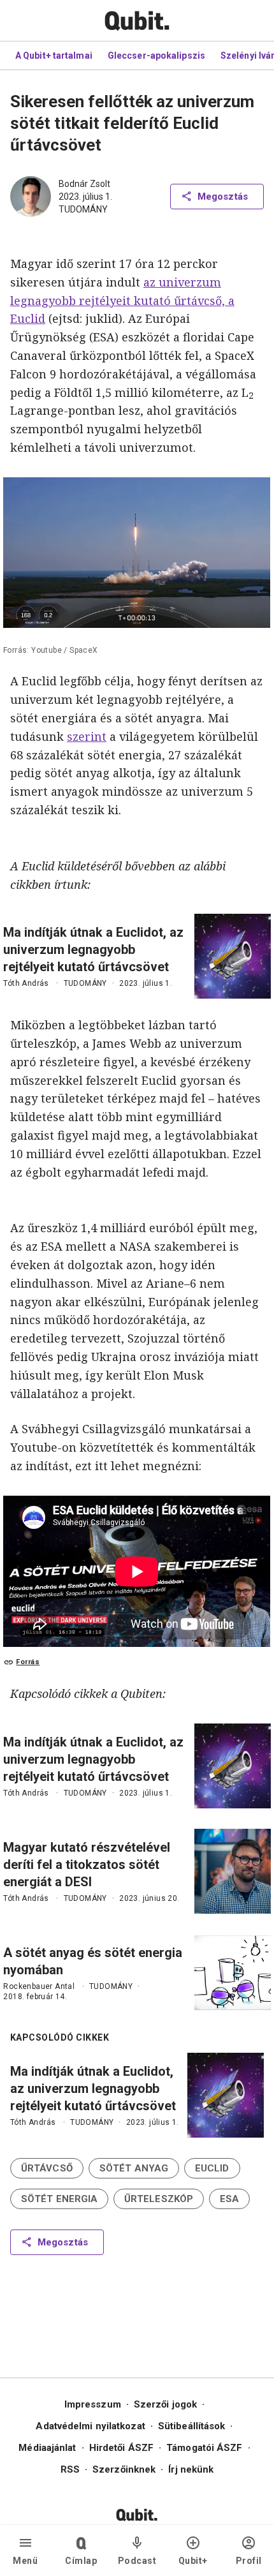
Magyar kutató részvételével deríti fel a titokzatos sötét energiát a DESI (87, 1865)
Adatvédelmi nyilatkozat (90, 2426)
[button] (47, 2168)
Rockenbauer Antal (39, 1986)
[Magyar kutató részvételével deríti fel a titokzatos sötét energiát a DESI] (233, 1871)
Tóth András (26, 983)
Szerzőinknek (124, 2469)
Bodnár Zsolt (84, 184)
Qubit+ (193, 2561)
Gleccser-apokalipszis (156, 56)
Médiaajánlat (47, 2448)
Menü (25, 2561)
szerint (87, 736)
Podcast (137, 2561)
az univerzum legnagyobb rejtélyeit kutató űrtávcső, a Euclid (122, 301)
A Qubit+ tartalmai (54, 56)
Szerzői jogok (165, 2404)
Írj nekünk (191, 2469)
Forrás (28, 1662)
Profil (249, 2561)
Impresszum (93, 2404)
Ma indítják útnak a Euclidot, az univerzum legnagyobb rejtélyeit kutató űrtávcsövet (93, 949)
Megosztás (223, 197)
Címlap (81, 2561)
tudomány (83, 209)
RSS (70, 2469)
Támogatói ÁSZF (204, 2448)
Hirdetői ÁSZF (121, 2448)
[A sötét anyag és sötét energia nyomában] (233, 1973)
